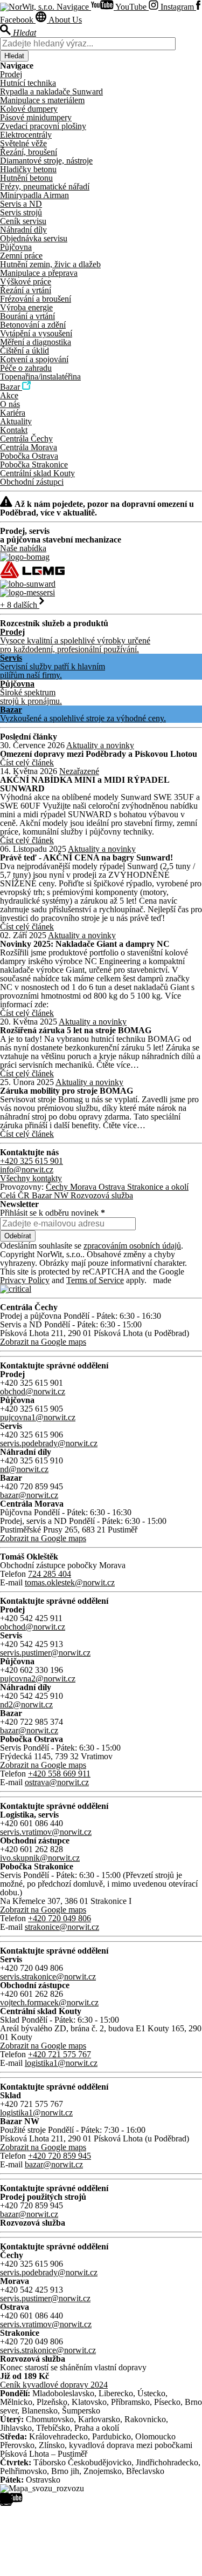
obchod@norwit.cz (33, 1391)
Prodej (11, 74)
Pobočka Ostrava (29, 456)
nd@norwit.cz (24, 1469)
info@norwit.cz (27, 1170)
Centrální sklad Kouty (37, 473)
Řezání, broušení (29, 152)
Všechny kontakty (31, 1178)
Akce (9, 395)
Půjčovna (16, 247)
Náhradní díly (23, 230)
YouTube (131, 7)
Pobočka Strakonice (34, 465)
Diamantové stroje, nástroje (46, 161)
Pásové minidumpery (36, 117)
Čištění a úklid (25, 351)
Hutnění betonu (26, 178)
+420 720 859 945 (60, 2156)
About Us (64, 20)
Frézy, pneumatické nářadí (45, 187)
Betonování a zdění (33, 325)
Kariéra (13, 413)
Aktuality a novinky (100, 745)
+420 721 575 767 (60, 2054)
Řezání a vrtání (26, 290)
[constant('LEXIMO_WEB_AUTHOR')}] (16, 1289)
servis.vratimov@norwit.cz (46, 1832)
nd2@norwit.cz (26, 1704)
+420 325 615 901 (32, 1161)
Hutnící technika (28, 83)
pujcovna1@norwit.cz (38, 1417)
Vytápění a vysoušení (36, 333)
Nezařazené (79, 771)
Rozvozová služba (102, 1195)
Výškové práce (26, 282)
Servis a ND (21, 204)
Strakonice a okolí (158, 1187)
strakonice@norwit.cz (62, 1927)
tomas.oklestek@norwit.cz (70, 1582)
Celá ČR (16, 1195)
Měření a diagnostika (36, 342)
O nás (10, 404)
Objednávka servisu (34, 238)
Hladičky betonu (28, 169)
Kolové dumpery (29, 109)
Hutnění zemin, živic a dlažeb (50, 264)
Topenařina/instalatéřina (40, 377)
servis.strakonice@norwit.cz (48, 1977)
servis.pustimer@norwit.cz (45, 1653)
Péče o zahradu (26, 368)
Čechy (58, 1187)
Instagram (177, 7)
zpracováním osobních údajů (132, 1246)
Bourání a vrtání (27, 316)
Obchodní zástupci (32, 482)
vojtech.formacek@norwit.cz (49, 2002)
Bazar (11, 387)
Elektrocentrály (26, 135)
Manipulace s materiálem (42, 100)
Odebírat (18, 1236)
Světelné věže (23, 143)
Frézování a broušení (36, 299)
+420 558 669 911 (59, 1774)
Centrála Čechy (26, 439)
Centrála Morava (29, 447)
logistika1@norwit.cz (61, 2063)
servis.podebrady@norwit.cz (49, 1443)
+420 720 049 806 (60, 1918)
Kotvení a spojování (34, 359)
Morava (84, 1187)
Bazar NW (51, 1195)
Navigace (74, 7)
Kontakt (14, 430)
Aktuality (16, 421)
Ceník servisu (23, 221)
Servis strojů (21, 212)
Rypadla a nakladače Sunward (51, 91)
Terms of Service (95, 1280)
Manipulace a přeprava (39, 273)
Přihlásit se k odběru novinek (53, 1213)
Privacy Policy (25, 1280)
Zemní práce (21, 256)
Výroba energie (26, 307)
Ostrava (113, 1187)
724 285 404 (50, 1574)
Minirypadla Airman (34, 195)
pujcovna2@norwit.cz (38, 1679)
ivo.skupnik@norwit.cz (40, 1858)
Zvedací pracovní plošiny (43, 126)
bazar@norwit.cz (29, 1495)
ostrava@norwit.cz (57, 1782)
